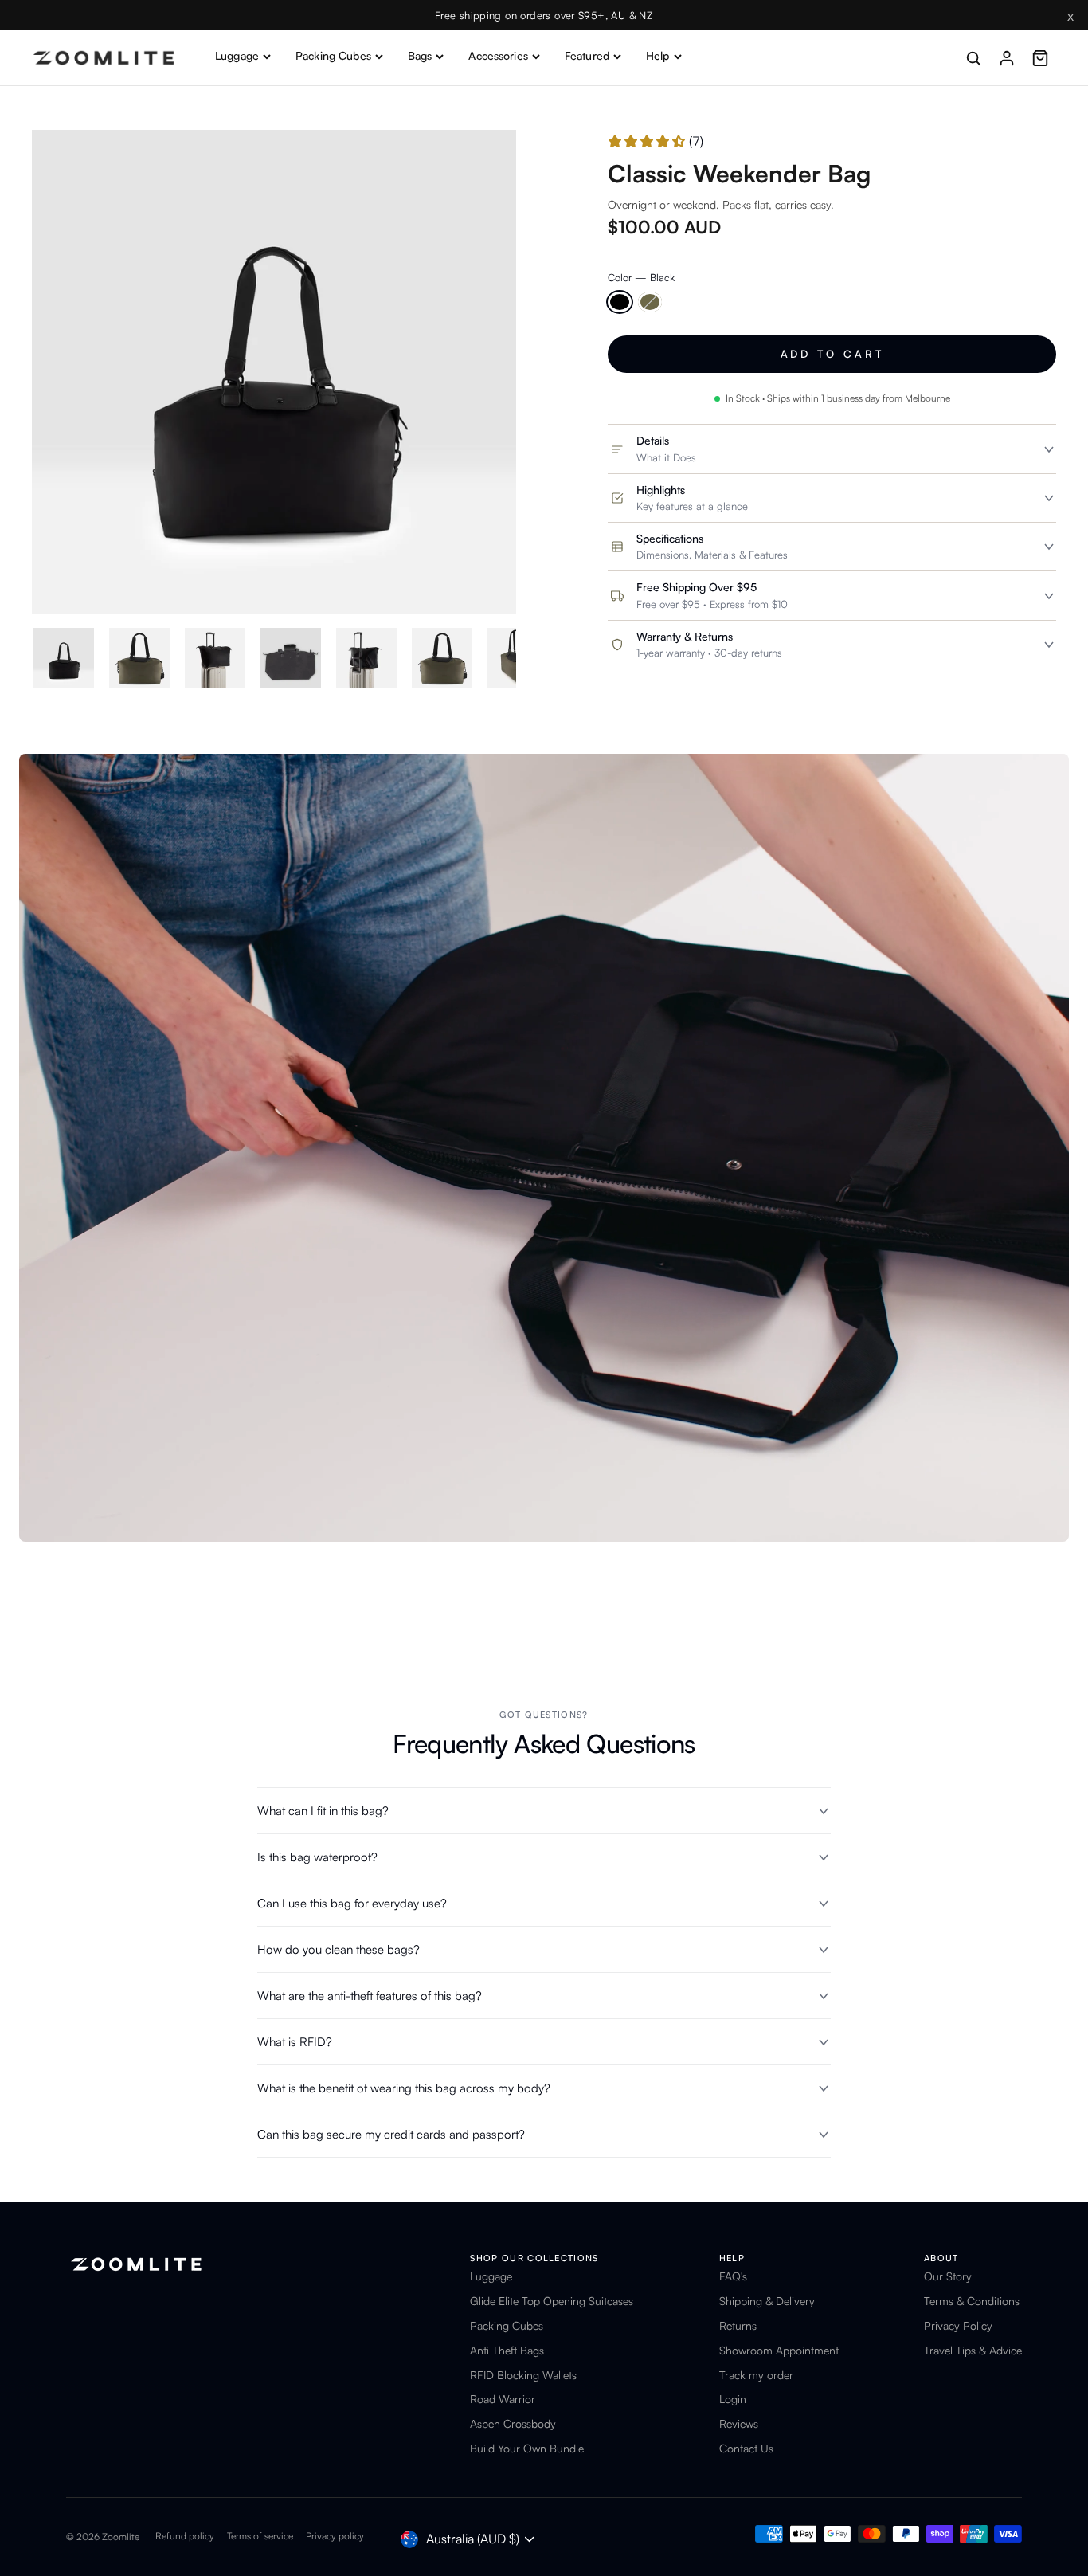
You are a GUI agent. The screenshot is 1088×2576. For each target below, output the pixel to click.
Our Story (948, 2276)
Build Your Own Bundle (527, 2449)
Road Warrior (503, 2399)
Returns (738, 2326)
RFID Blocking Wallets (523, 2375)
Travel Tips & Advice (973, 2351)
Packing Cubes (333, 55)
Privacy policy (335, 2536)
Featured (587, 55)
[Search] (973, 58)
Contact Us (746, 2449)
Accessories (498, 55)
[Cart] (1040, 58)
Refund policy (185, 2536)
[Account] (1007, 58)
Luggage (237, 55)
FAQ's (733, 2276)
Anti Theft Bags (507, 2351)
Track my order (756, 2375)
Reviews (739, 2424)
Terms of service (260, 2536)
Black (620, 302)
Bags (420, 55)
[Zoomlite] (104, 58)
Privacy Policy (958, 2326)
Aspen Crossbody (513, 2424)
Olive (650, 302)
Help (658, 55)
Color (641, 278)
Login (733, 2399)
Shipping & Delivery (767, 2301)
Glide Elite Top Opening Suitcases (552, 2301)
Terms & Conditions (972, 2301)
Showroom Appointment (779, 2351)
